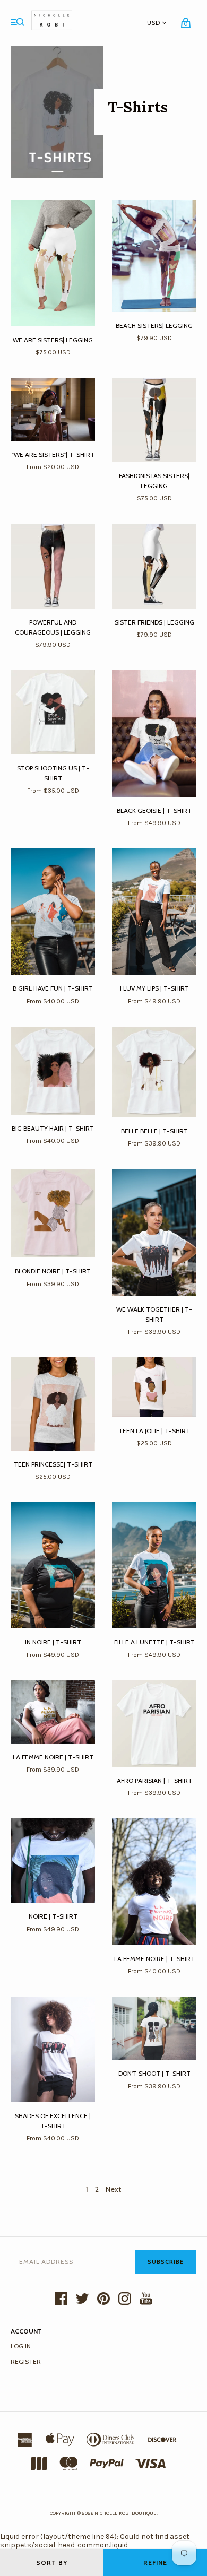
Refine (155, 2562)
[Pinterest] (103, 2300)
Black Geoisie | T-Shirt (154, 810)
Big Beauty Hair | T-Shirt (53, 1128)
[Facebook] (61, 2300)
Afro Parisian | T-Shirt (154, 1780)
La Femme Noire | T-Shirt (53, 1757)
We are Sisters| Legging (53, 340)
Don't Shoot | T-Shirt (154, 2073)
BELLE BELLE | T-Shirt (154, 1131)
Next (113, 2189)
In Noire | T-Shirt (53, 1642)
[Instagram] (125, 2300)
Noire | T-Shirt (53, 1916)
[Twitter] (82, 2300)
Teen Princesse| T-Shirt (53, 1464)
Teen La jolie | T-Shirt (154, 1431)
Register (26, 2361)
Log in (21, 2346)
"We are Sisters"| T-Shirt (53, 454)
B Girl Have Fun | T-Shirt (53, 988)
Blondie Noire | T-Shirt (53, 1271)
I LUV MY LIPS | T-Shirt (154, 988)
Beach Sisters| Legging (154, 326)
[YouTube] (146, 2300)
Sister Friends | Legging (154, 622)
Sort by (52, 2562)
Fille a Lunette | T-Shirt (154, 1642)
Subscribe (166, 2262)
